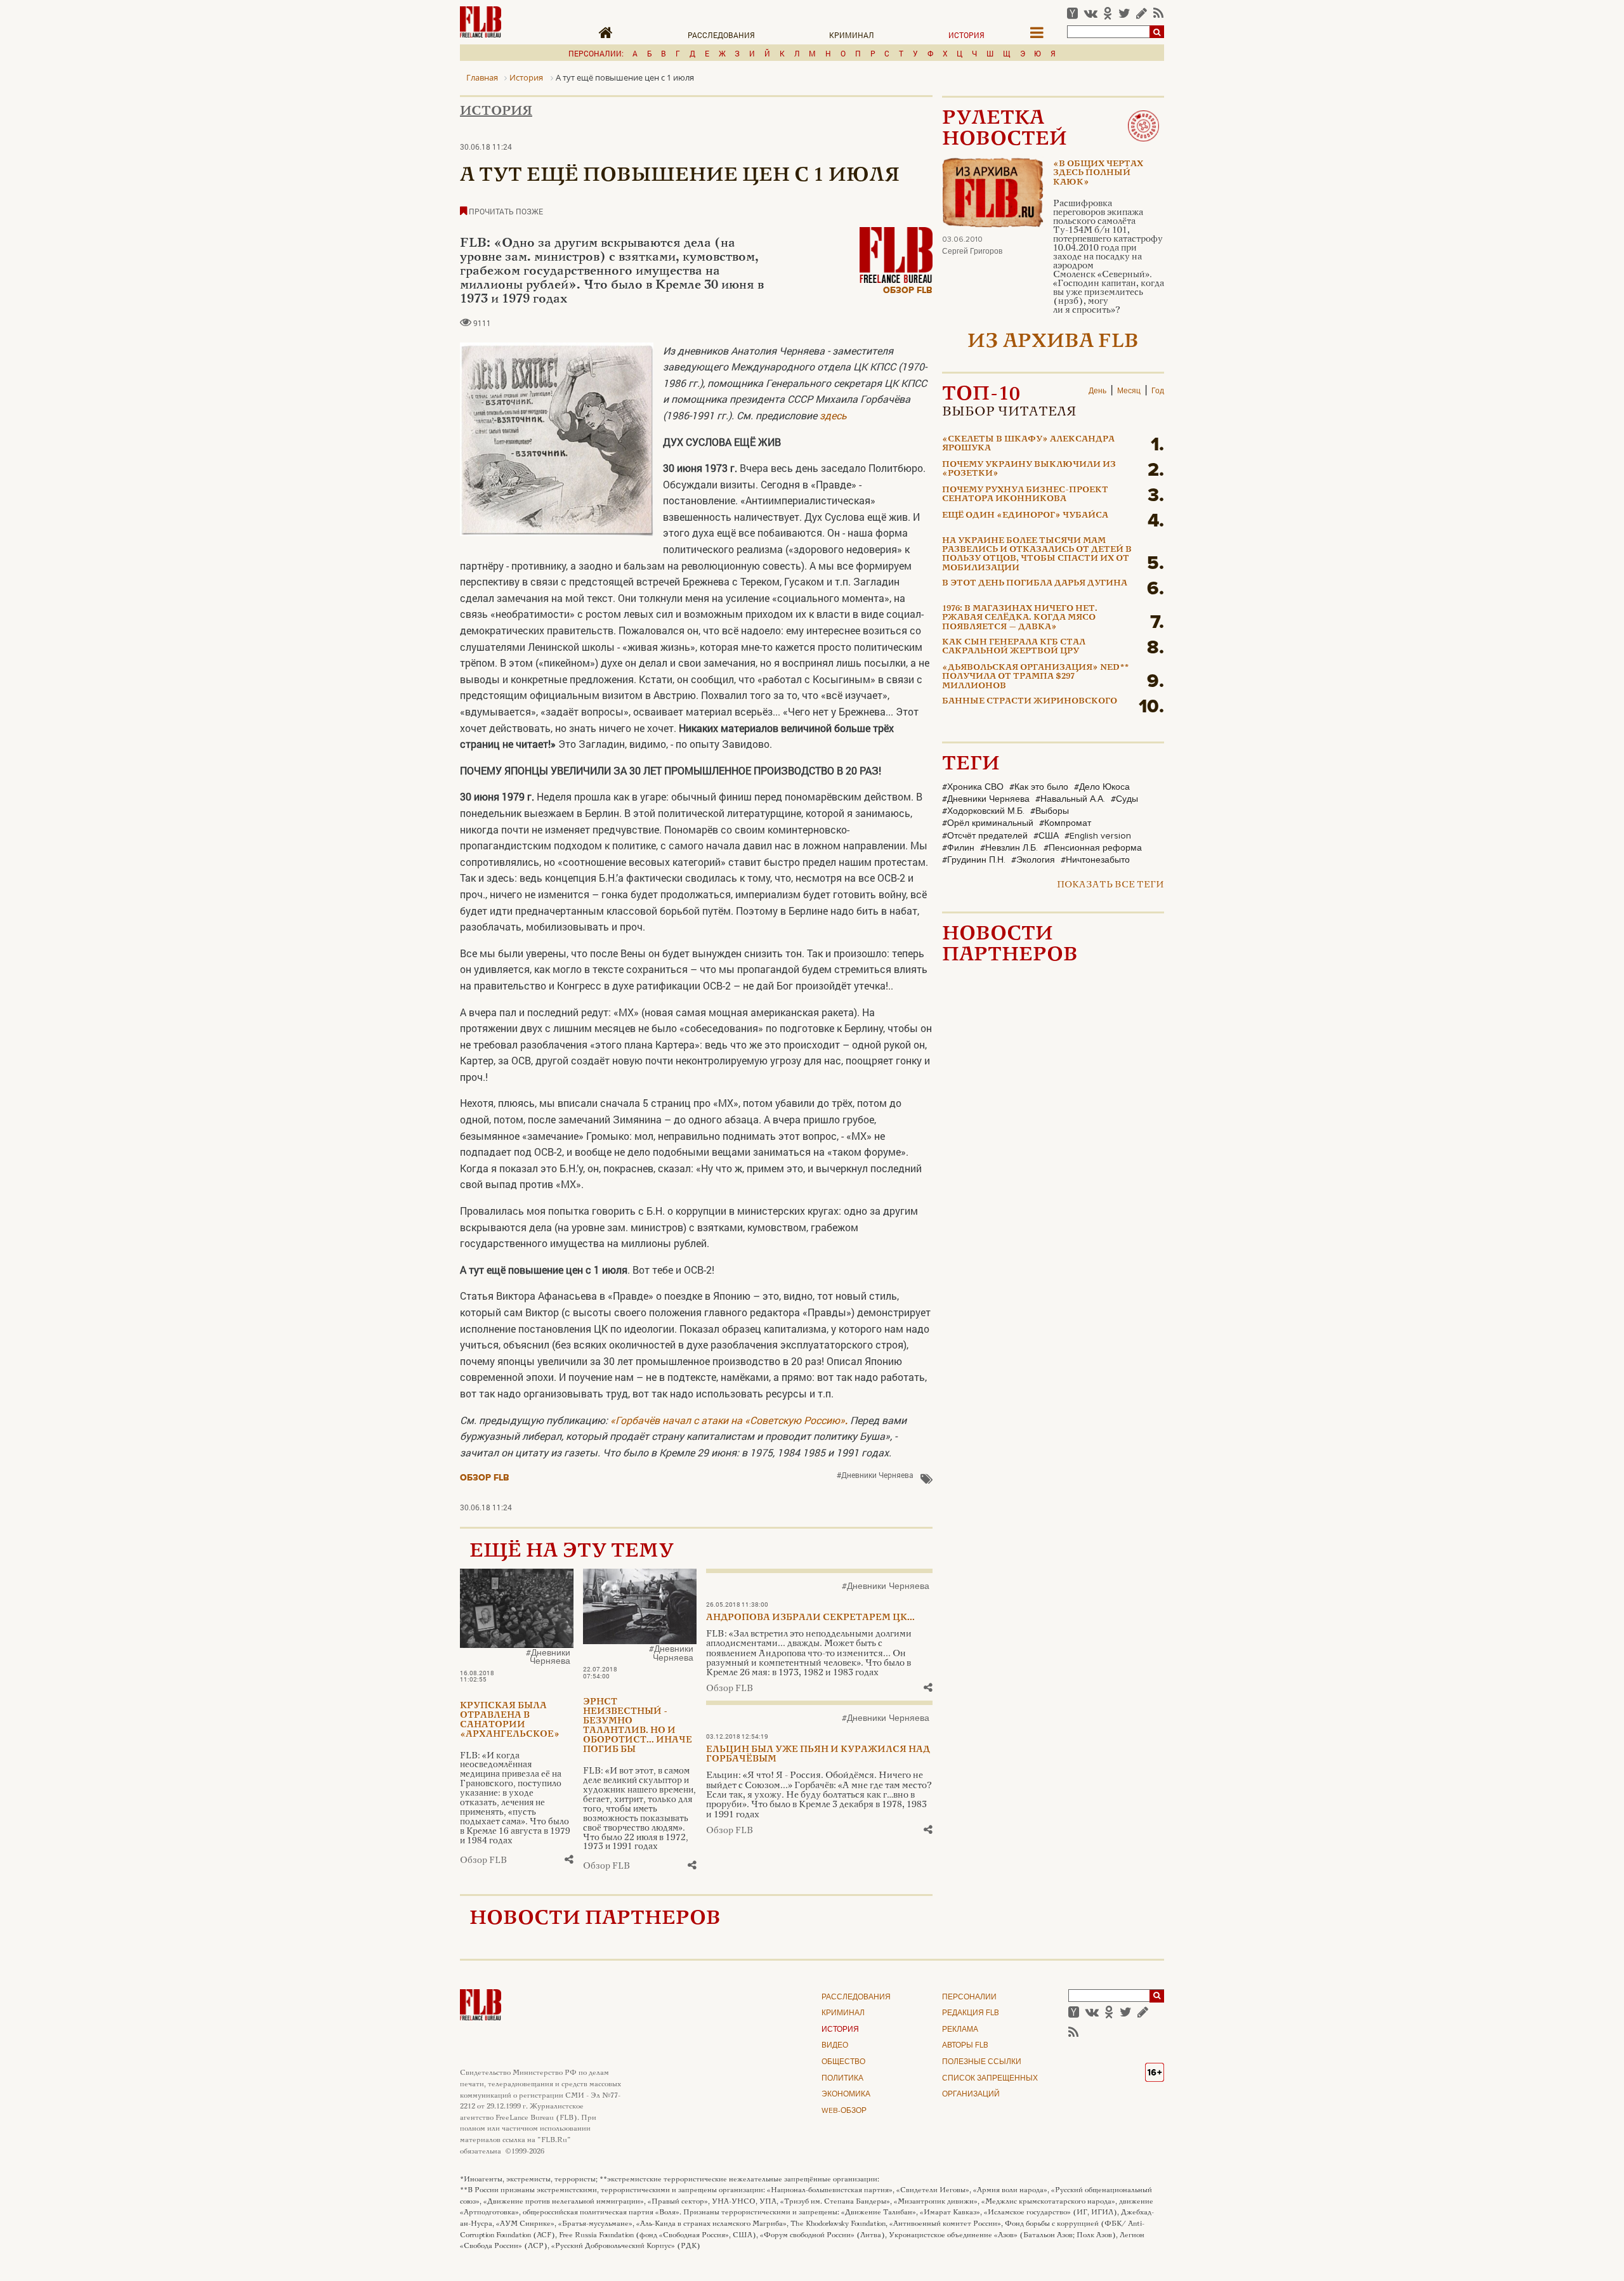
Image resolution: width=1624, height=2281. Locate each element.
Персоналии (969, 1997)
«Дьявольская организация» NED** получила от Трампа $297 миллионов (1035, 677)
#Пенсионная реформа (1093, 848)
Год (1158, 391)
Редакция (971, 2013)
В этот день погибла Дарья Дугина (1035, 584)
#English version (1098, 836)
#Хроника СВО (973, 787)
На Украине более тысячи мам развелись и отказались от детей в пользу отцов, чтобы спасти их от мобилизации (1037, 555)
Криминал (852, 35)
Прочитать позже (505, 211)
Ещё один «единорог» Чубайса (1025, 516)
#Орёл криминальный (988, 823)
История (966, 35)
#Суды (1124, 799)
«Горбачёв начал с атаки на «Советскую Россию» (729, 1420)
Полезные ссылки (982, 2062)
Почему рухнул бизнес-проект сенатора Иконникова (1025, 495)
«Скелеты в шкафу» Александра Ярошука (1028, 444)
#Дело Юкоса (1102, 787)
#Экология (1033, 860)
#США (1046, 836)
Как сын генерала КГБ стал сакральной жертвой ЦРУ (1014, 647)
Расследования (721, 35)
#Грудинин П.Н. (974, 860)
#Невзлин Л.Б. (1009, 848)
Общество (843, 2062)
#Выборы (1050, 811)
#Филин (958, 848)
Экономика (846, 2095)
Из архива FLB (1053, 342)
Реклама (960, 2030)
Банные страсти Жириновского (1030, 702)
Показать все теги (1110, 885)
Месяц (1129, 391)
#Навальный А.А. (1070, 799)
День (1097, 391)
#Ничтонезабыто (1095, 860)
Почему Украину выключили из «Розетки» (1029, 469)
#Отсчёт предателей (985, 836)
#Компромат (1065, 823)
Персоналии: (596, 53)
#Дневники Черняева (875, 1475)
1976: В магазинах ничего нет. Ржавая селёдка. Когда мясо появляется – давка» (1020, 618)
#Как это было (1039, 787)
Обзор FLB (908, 290)
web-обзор (844, 2111)
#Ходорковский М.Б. (983, 811)
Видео (835, 2046)
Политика (842, 2079)
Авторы (965, 2046)
